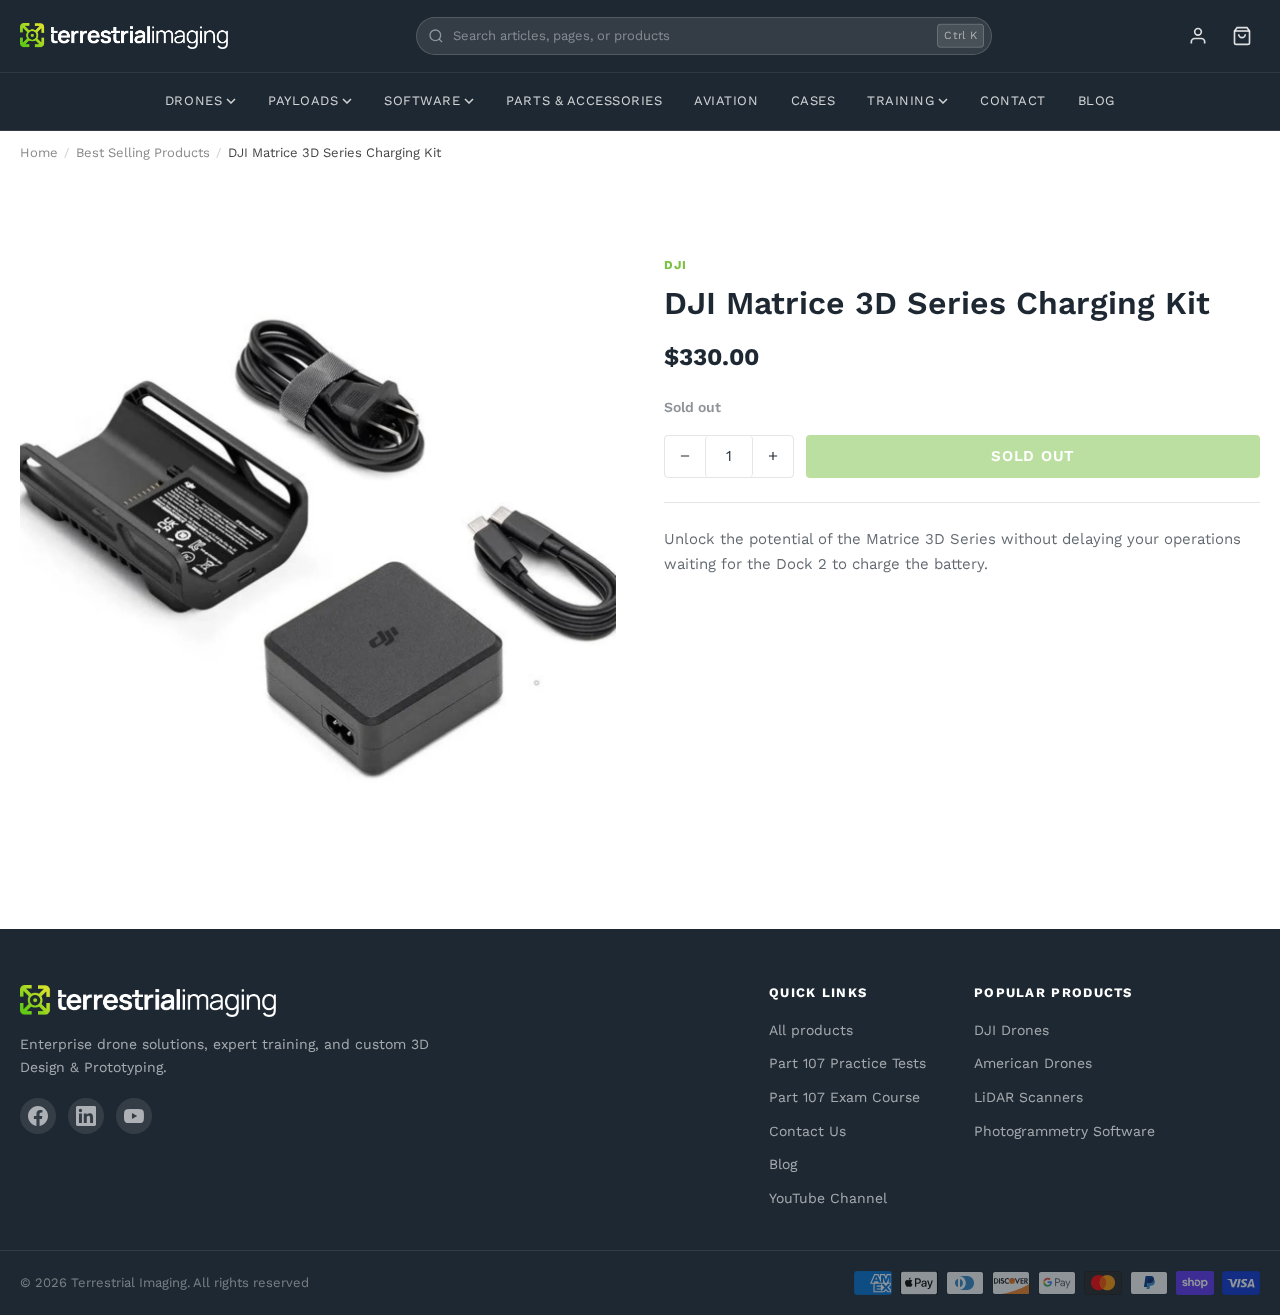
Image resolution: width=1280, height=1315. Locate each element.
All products (811, 1030)
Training (900, 100)
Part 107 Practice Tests (847, 1063)
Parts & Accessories (584, 100)
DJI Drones (1011, 1030)
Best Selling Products (143, 152)
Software (422, 100)
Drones (193, 100)
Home (39, 152)
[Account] (1198, 36)
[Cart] (1242, 36)
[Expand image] (586, 286)
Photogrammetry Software (1064, 1131)
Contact (1013, 100)
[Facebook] (38, 1116)
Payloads (303, 100)
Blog (1096, 100)
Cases (813, 100)
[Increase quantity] (773, 456)
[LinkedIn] (86, 1116)
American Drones (1033, 1063)
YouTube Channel (828, 1198)
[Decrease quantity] (685, 456)
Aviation (726, 100)
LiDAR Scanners (1028, 1097)
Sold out (1033, 456)
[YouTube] (134, 1116)
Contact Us (807, 1131)
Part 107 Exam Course (844, 1097)
